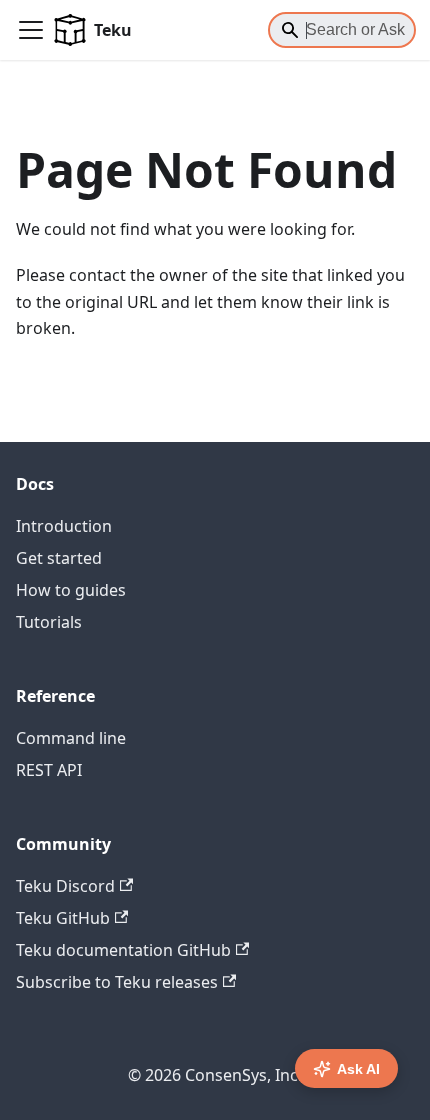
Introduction (64, 526)
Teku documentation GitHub (123, 950)
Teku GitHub (63, 918)
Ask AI (358, 1069)
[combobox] (342, 30)
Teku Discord (65, 886)
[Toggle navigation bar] (31, 30)
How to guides (71, 590)
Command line (71, 738)
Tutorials (49, 622)
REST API (49, 770)
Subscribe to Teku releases (117, 982)
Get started (59, 558)
